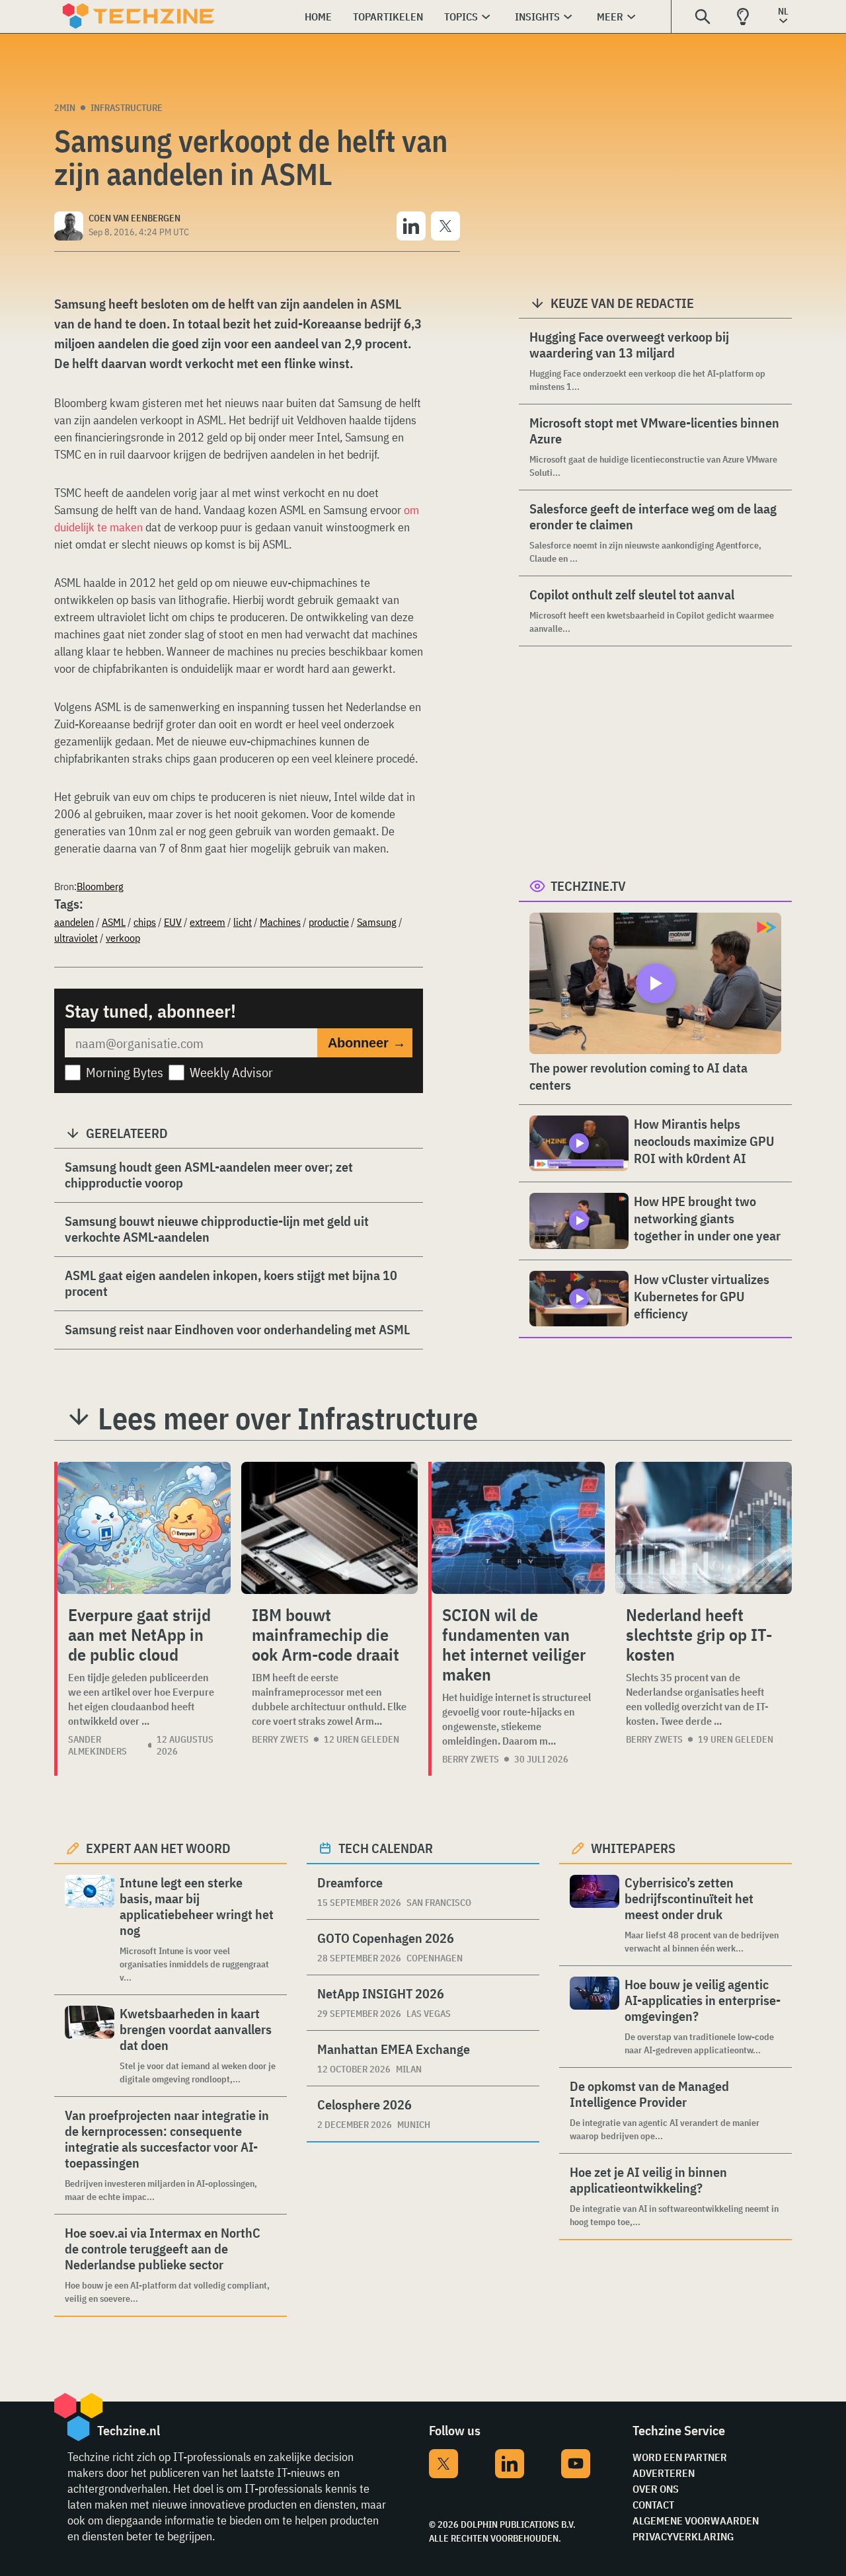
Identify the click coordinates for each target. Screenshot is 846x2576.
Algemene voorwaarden (696, 2520)
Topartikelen (388, 17)
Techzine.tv (588, 886)
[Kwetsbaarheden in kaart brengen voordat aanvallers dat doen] (90, 2046)
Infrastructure (127, 108)
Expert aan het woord (158, 1848)
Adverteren (664, 2473)
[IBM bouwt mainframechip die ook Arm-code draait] (329, 1528)
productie (329, 922)
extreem (208, 922)
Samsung (377, 922)
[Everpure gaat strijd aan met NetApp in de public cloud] (144, 1528)
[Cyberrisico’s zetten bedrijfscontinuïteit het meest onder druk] (595, 1915)
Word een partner (680, 2457)
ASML (114, 922)
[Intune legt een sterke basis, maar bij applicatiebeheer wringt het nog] (90, 1929)
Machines (280, 922)
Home (318, 17)
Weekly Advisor (231, 1072)
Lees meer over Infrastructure (288, 1418)
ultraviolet (76, 938)
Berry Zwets (280, 1739)
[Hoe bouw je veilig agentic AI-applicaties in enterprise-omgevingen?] (595, 2017)
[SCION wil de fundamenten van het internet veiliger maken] (518, 1528)
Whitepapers (633, 1848)
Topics (461, 17)
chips (145, 922)
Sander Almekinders (97, 1745)
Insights (537, 17)
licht (243, 922)
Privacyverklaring (683, 2536)
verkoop (123, 938)
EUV (173, 922)
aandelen (74, 922)
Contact (653, 2505)
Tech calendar (386, 1848)
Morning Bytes (125, 1072)
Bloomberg (100, 886)
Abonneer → (367, 1043)
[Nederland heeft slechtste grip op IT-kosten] (704, 1528)
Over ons (656, 2489)
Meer (610, 17)
